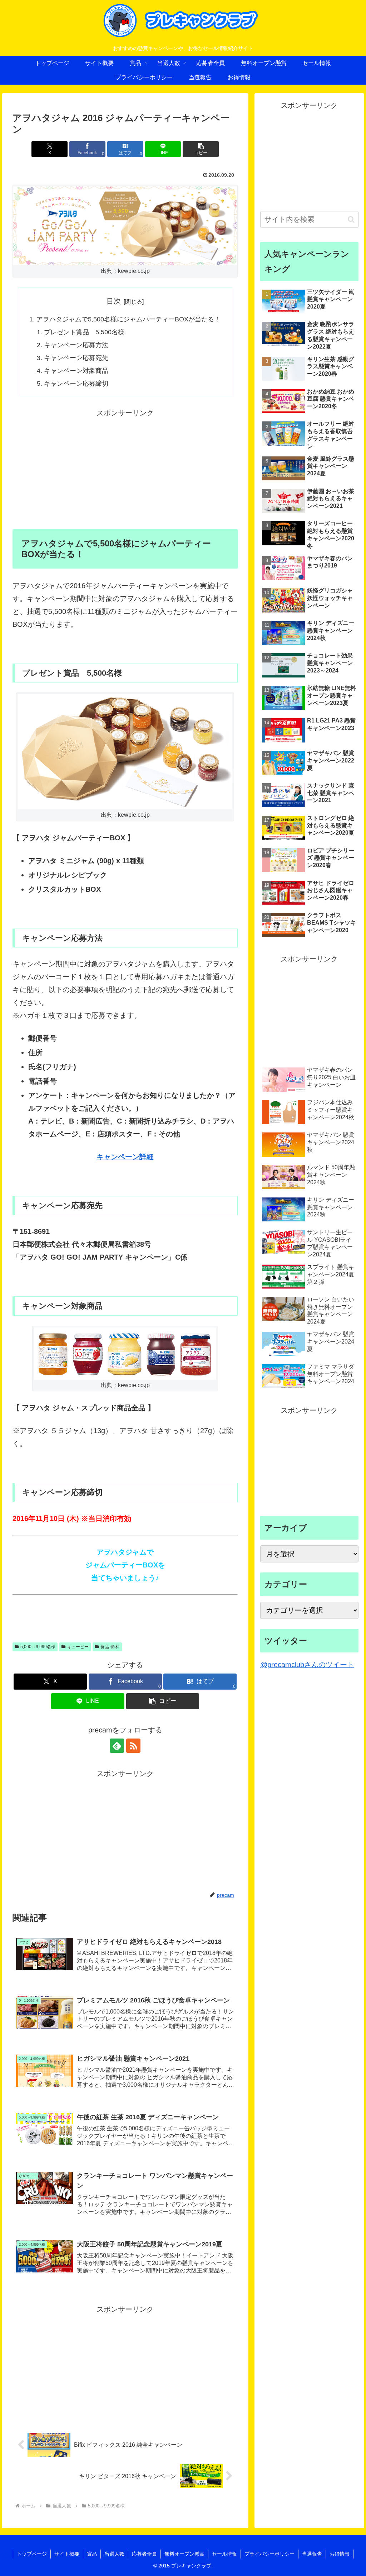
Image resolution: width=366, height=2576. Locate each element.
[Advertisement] (125, 469)
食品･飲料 (110, 1647)
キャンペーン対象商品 (76, 371)
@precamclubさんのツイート (307, 1665)
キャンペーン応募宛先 (76, 358)
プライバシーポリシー (269, 2554)
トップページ (32, 2554)
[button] (201, 149)
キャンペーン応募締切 (76, 384)
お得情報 (340, 2554)
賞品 (92, 2554)
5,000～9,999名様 (38, 1647)
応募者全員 (144, 2554)
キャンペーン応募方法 (76, 345)
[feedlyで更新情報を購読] (117, 1746)
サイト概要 (67, 2554)
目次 (114, 301)
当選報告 (312, 2554)
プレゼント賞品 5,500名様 (84, 332)
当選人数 (114, 2554)
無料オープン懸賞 (184, 2554)
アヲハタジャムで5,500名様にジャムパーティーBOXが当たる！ (128, 319)
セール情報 (224, 2554)
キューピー (78, 1647)
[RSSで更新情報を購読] (133, 1746)
